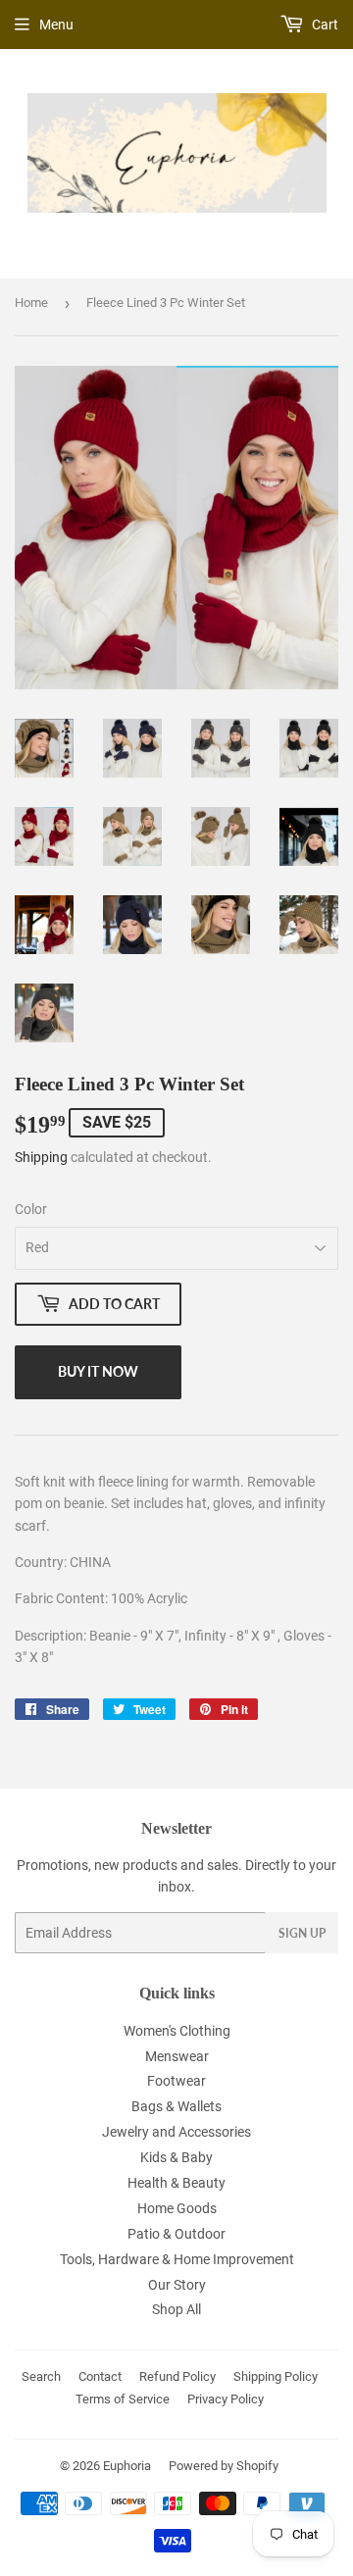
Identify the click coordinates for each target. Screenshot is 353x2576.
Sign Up (302, 1933)
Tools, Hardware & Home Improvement (177, 2259)
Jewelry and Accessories (176, 2132)
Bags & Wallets (176, 2106)
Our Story (177, 2285)
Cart (324, 25)
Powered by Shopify (224, 2466)
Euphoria (127, 2466)
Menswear (177, 2056)
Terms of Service (123, 2399)
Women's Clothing (177, 2031)
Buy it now (98, 1371)
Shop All (176, 2309)
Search (41, 2376)
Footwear (176, 2081)
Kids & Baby (176, 2157)
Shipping (41, 1157)
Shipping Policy (276, 2376)
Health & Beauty (176, 2183)
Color (31, 1209)
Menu (56, 25)
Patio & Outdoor (176, 2234)
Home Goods (177, 2208)
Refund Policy (177, 2376)
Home (31, 303)
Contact (100, 2376)
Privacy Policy (226, 2399)
